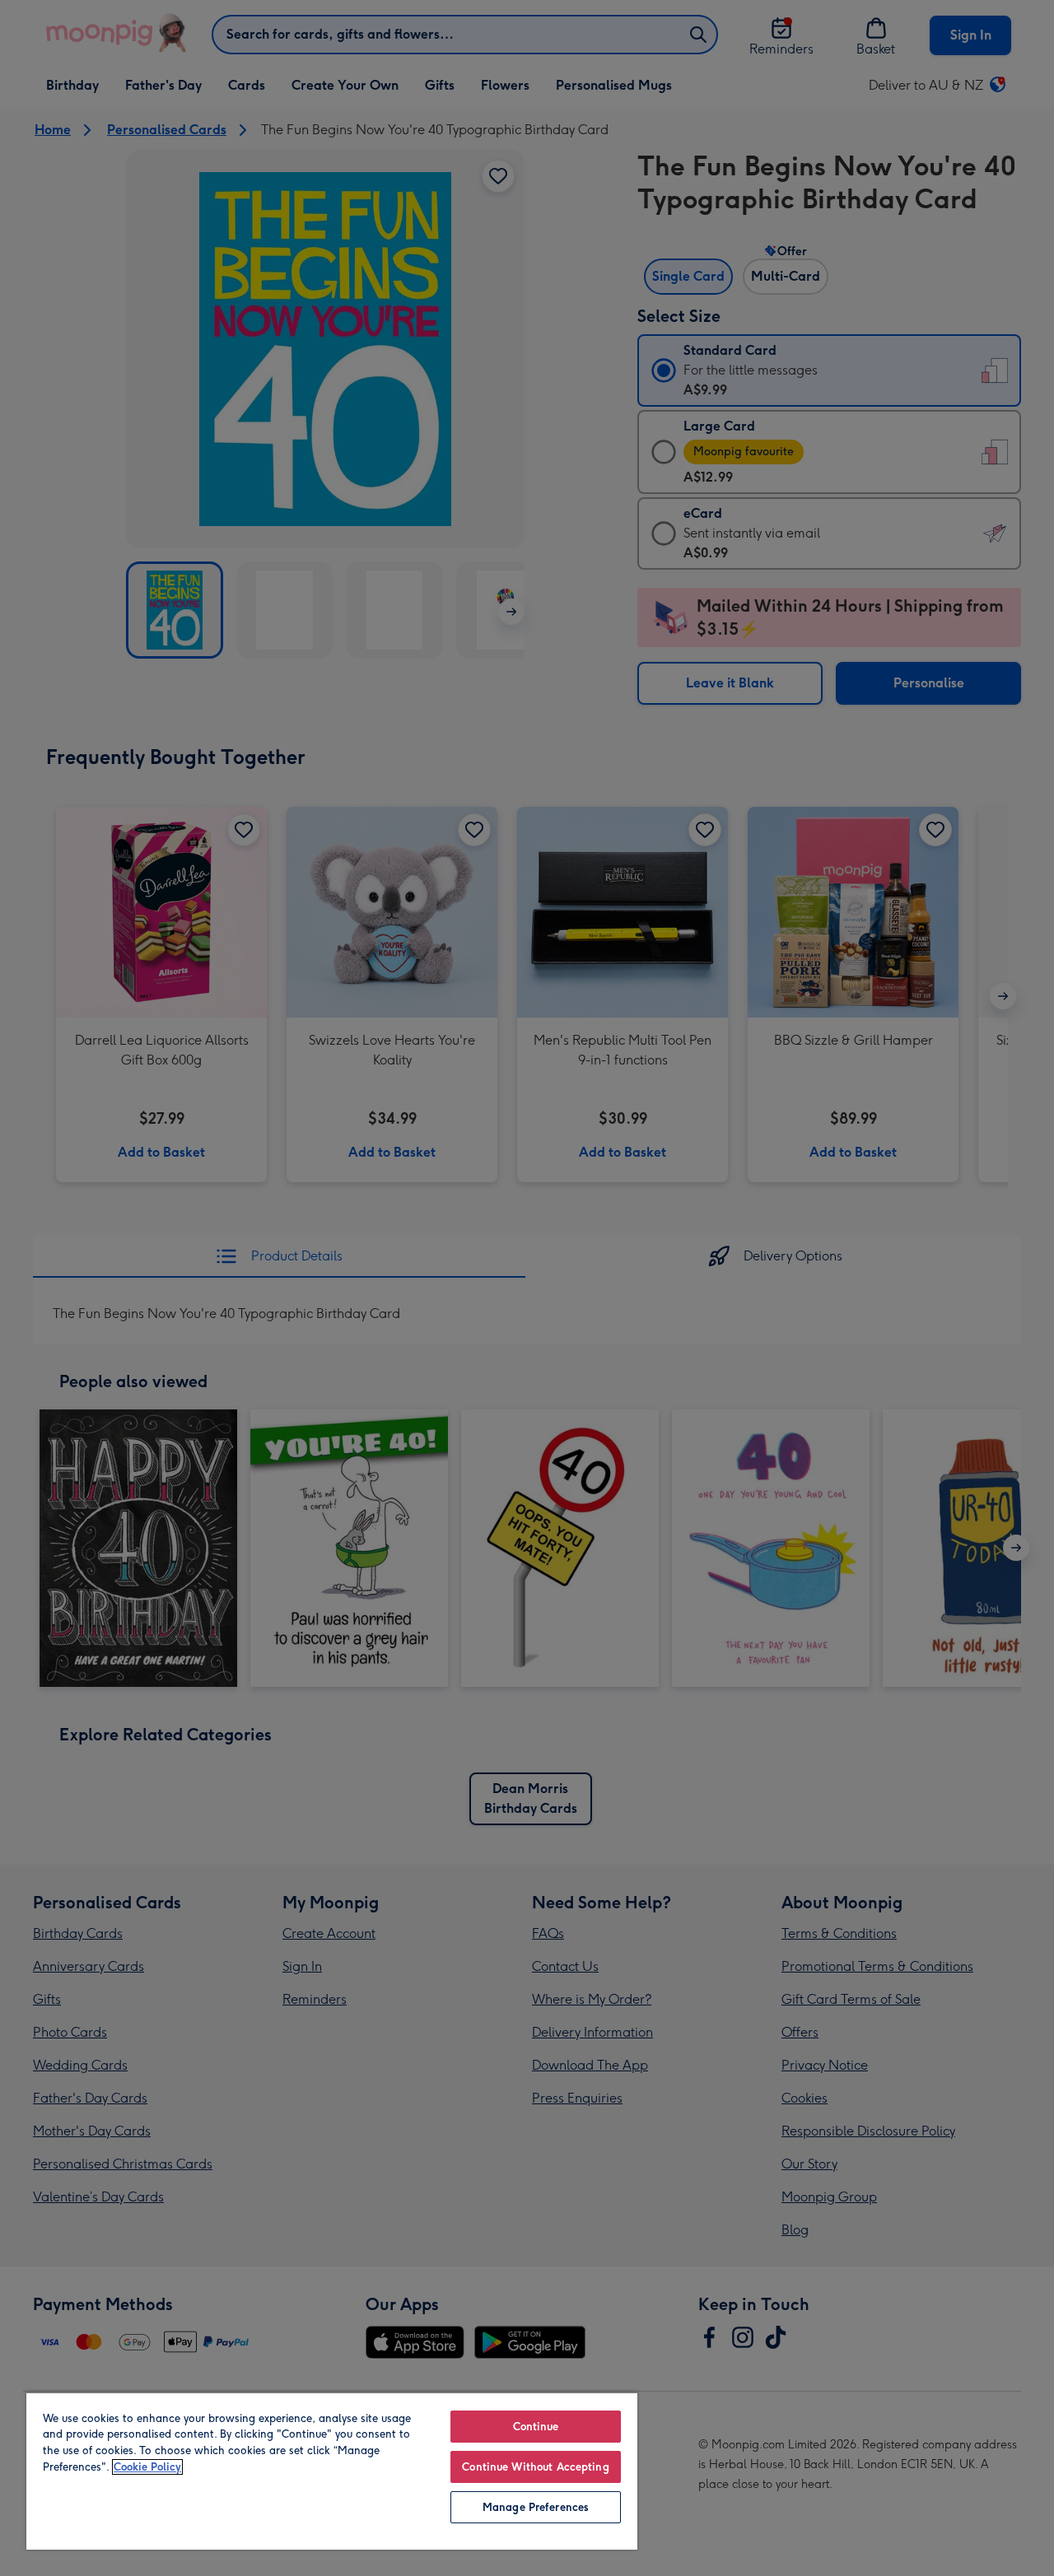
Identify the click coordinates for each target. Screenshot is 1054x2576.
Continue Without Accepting (535, 2467)
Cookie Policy (147, 2467)
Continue (536, 2427)
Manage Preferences (536, 2507)
